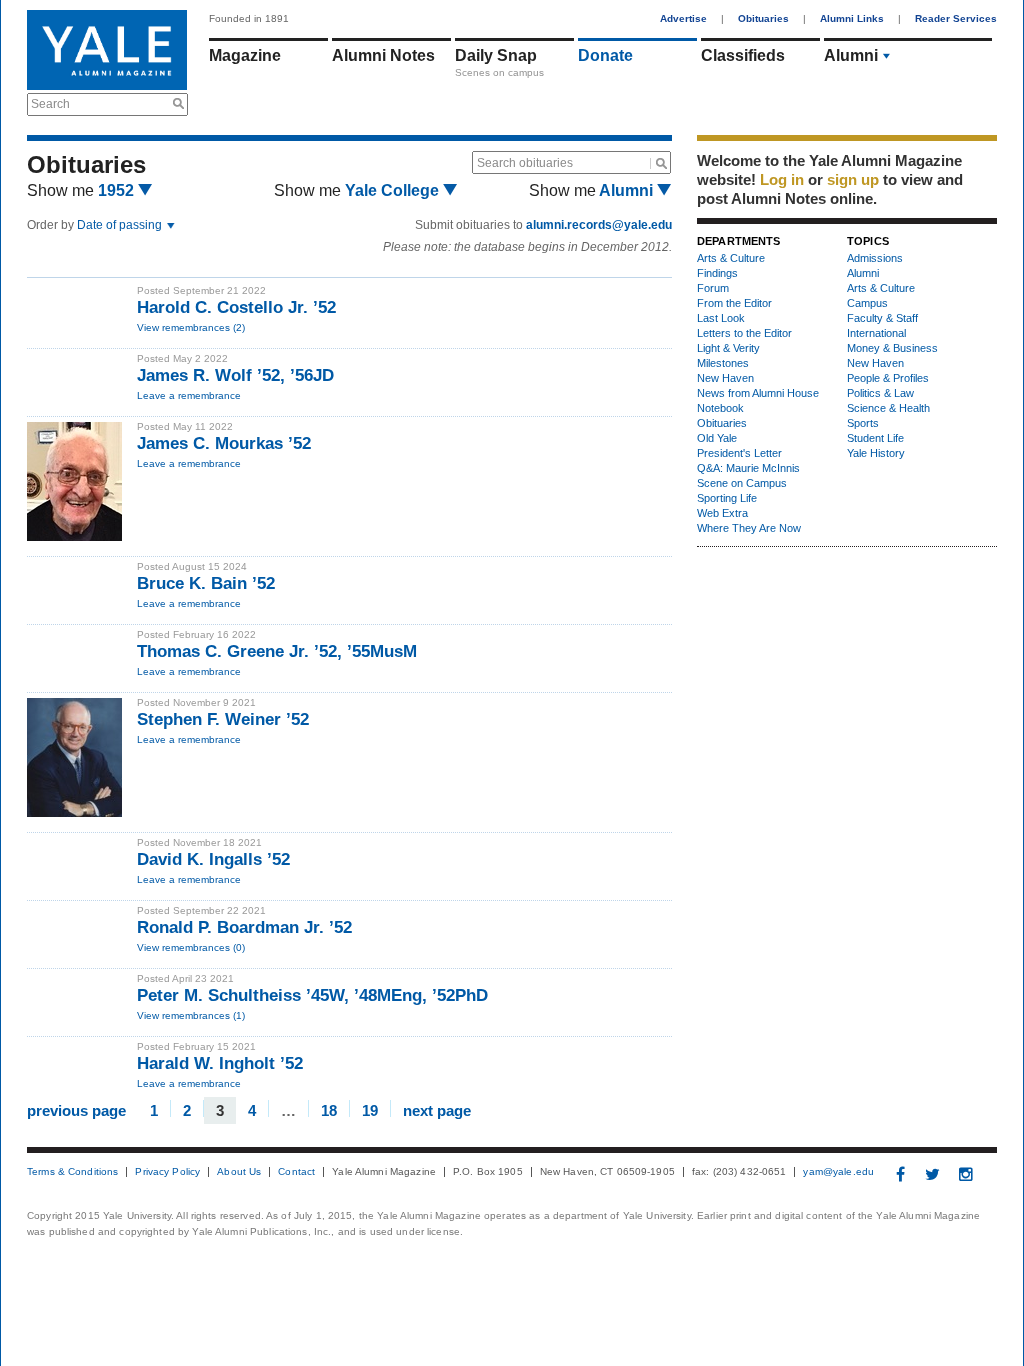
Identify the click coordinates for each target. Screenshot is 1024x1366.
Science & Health (888, 408)
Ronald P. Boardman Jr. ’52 (244, 927)
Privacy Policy (167, 1172)
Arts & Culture (731, 258)
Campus (867, 303)
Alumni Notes (383, 55)
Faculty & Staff (882, 318)
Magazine (245, 55)
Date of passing (121, 225)
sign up (853, 179)
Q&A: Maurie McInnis (748, 468)
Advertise (683, 18)
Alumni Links (852, 18)
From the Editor (734, 303)
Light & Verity (728, 348)
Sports (863, 423)
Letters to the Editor (744, 333)
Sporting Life (727, 498)
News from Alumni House (758, 393)
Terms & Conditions (72, 1172)
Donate (605, 55)
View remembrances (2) (191, 327)
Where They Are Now (749, 528)
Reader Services (956, 18)
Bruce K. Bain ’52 (206, 583)
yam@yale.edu (838, 1172)
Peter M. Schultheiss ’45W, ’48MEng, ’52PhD (312, 995)
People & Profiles (888, 378)
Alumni (851, 55)
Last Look (721, 318)
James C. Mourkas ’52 (224, 443)
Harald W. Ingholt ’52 (220, 1063)
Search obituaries (525, 163)
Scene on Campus (742, 483)
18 (329, 1109)
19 (370, 1109)
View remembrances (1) (191, 1015)
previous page (76, 1109)
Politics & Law (880, 393)
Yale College (394, 190)
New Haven (725, 378)
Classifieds (743, 55)
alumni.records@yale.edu (599, 225)
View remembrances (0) (191, 947)
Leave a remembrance (189, 395)
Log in (782, 179)
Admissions (875, 258)
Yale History (876, 453)
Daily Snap (496, 55)
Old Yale (717, 438)
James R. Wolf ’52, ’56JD (235, 375)
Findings (717, 273)
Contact (296, 1172)
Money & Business (892, 348)
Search (50, 104)
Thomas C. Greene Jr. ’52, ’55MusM (277, 651)
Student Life (875, 438)
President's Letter (739, 453)
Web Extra (722, 513)
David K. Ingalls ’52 (213, 859)
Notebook (720, 408)
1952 (118, 190)
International (876, 333)
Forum (713, 288)
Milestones (723, 363)
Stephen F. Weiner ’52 (223, 719)
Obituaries (763, 18)
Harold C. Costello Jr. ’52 (236, 307)
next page (437, 1109)
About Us (239, 1172)
